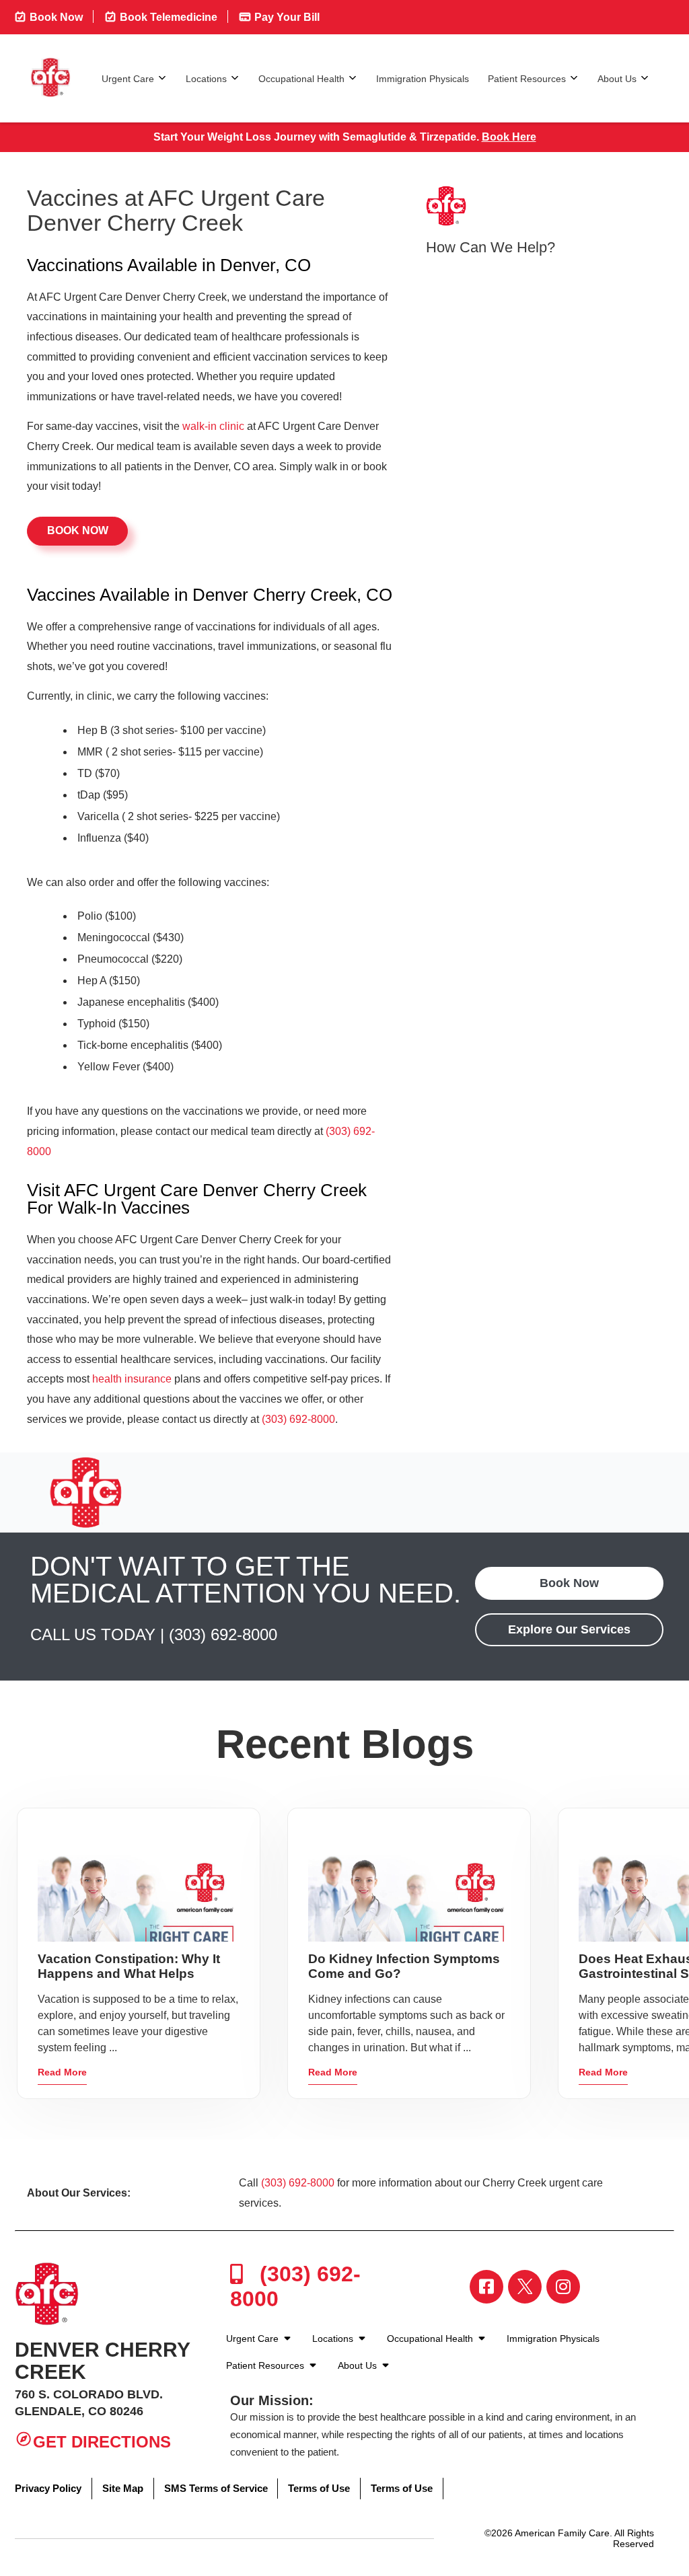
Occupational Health (301, 79)
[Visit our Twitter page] (525, 2287)
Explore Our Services (569, 1629)
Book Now (55, 17)
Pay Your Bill (286, 17)
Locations (206, 79)
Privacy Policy (48, 2488)
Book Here (509, 137)
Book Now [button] (78, 530)
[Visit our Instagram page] (563, 2287)
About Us (617, 79)
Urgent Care (128, 79)
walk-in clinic (213, 426)
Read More (62, 2072)
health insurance (132, 1379)
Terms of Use (319, 2488)
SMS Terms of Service (216, 2488)
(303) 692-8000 (298, 1419)
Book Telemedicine (167, 17)
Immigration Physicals (423, 79)
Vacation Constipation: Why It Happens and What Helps (129, 1966)
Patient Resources (527, 79)
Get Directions (102, 2442)
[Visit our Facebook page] (486, 2287)
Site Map (123, 2488)
